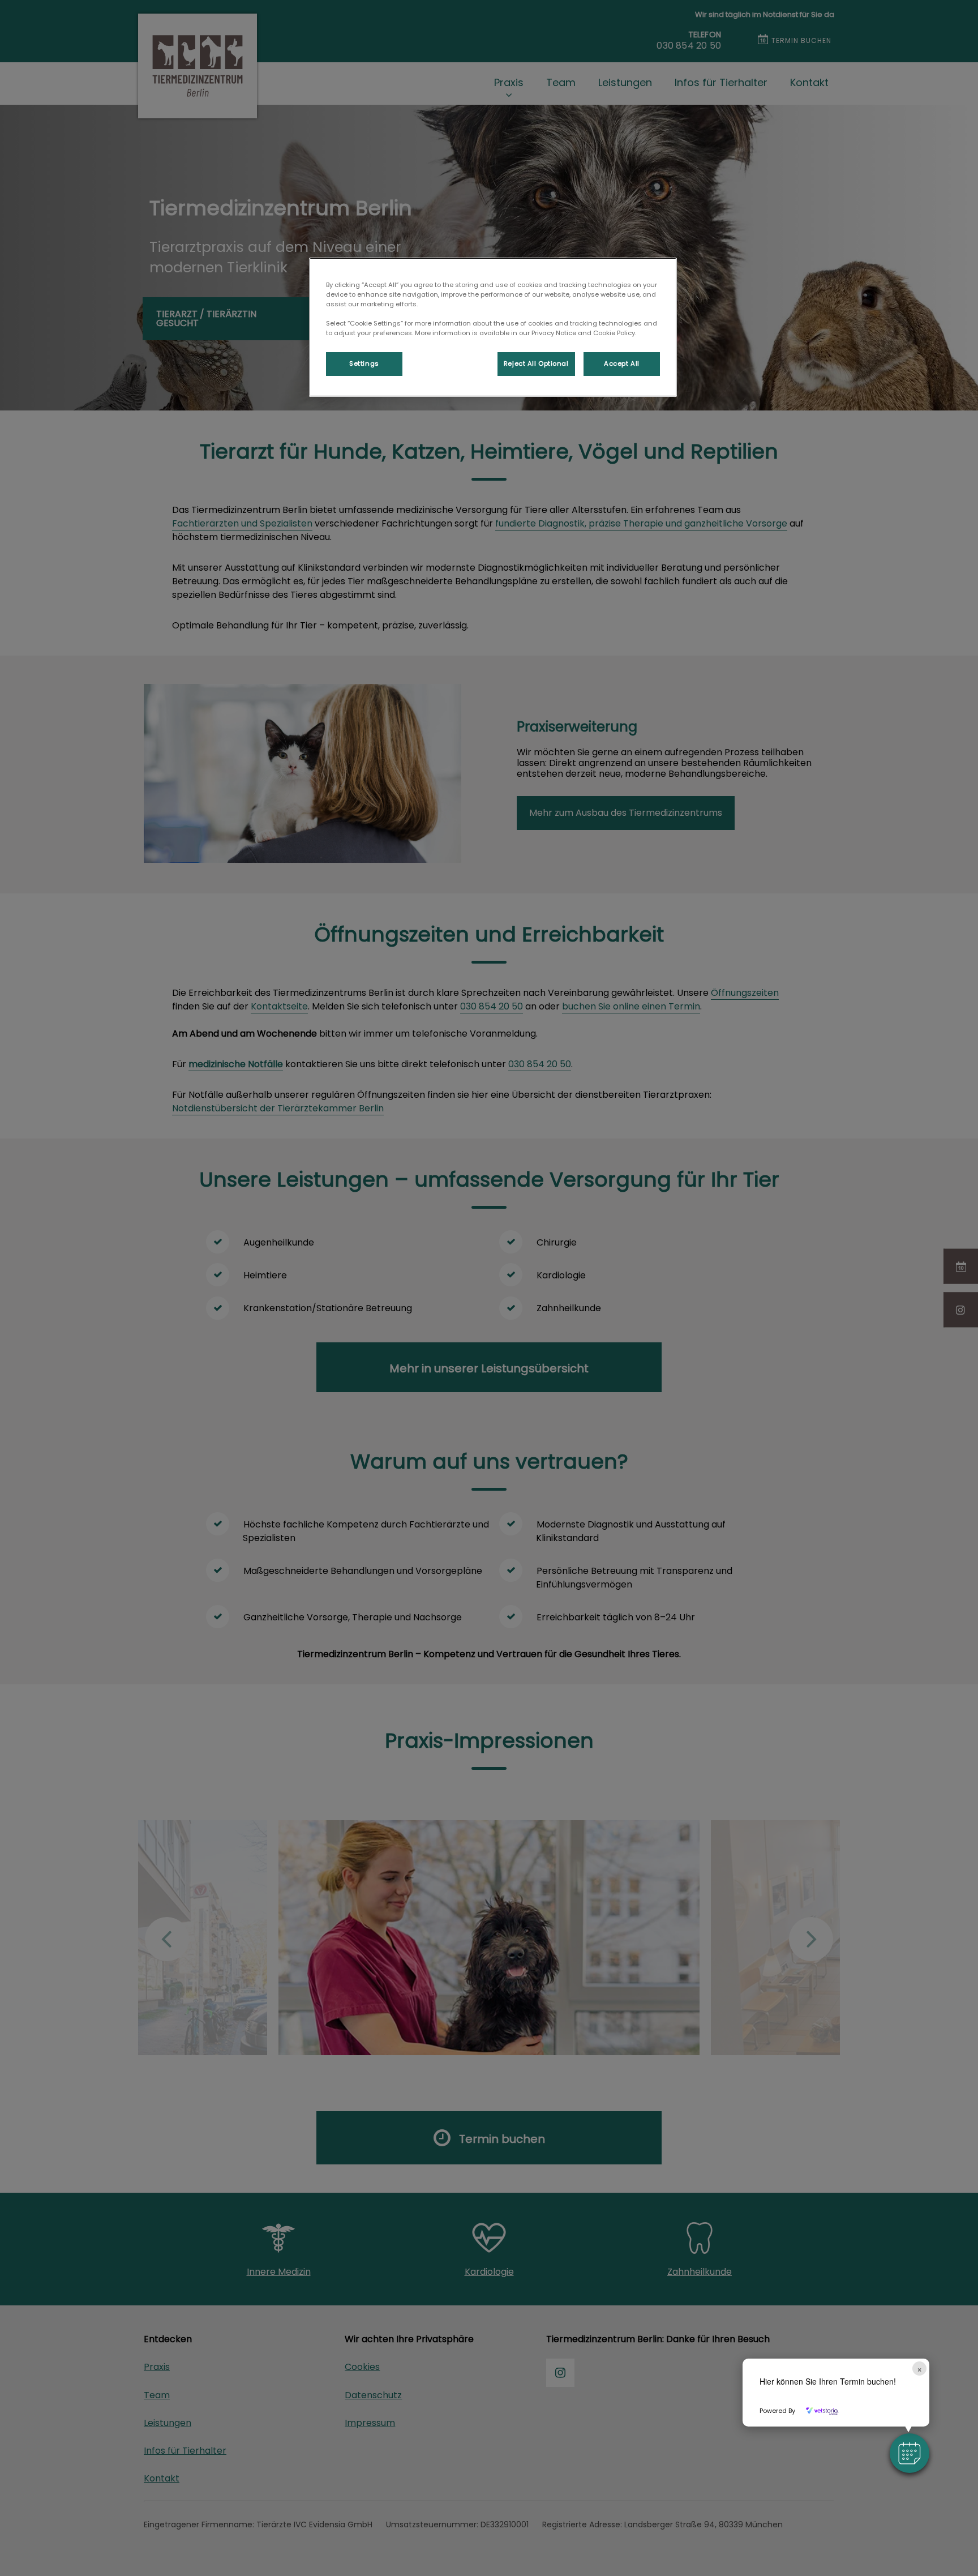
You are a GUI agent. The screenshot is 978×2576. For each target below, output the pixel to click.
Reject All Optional (536, 363)
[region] (493, 327)
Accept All (622, 363)
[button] (910, 2453)
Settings (364, 363)
